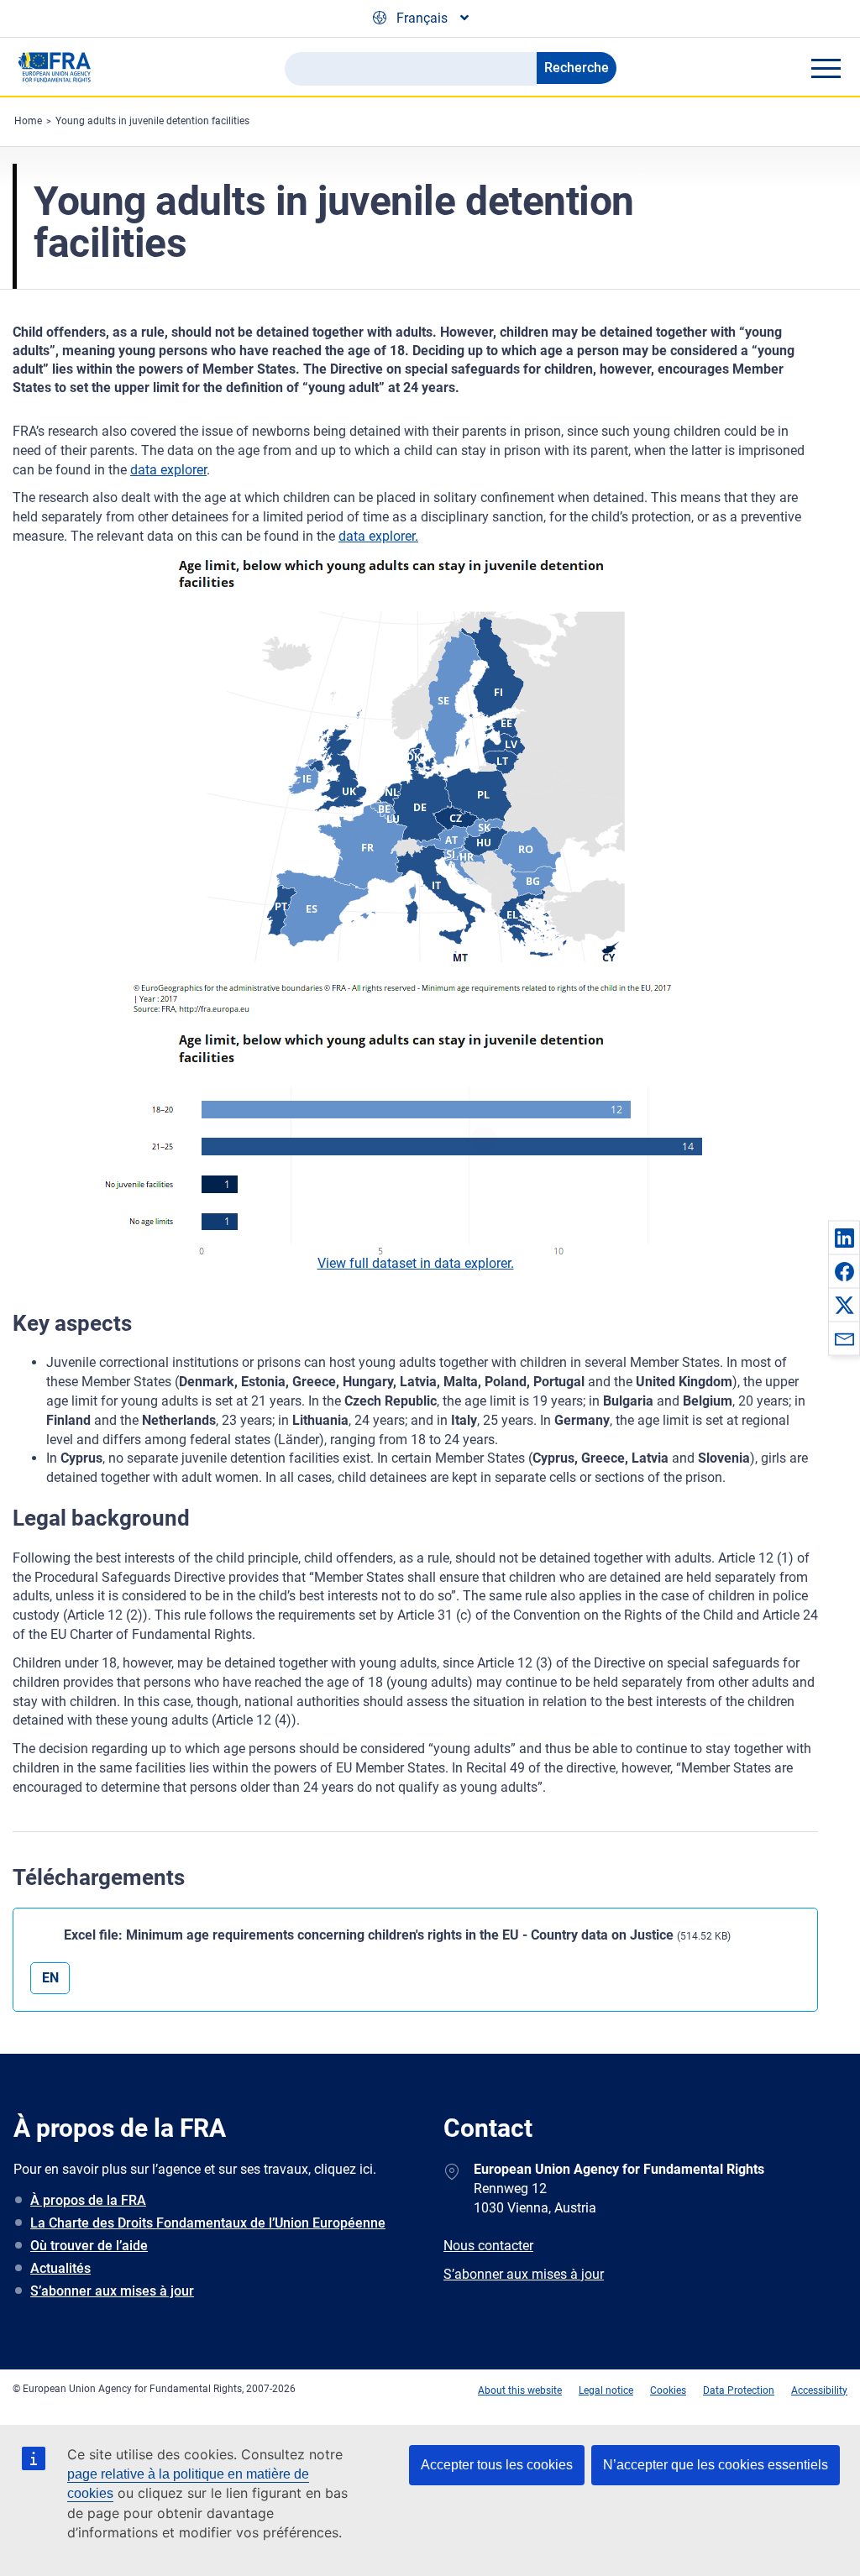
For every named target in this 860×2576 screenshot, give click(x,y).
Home (28, 121)
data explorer (168, 470)
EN (50, 1978)
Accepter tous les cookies (497, 2465)
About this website (520, 2390)
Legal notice (606, 2390)
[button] (844, 1238)
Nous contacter (488, 2246)
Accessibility (819, 2390)
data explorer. (378, 536)
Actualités (60, 2268)
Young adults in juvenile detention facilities (152, 121)
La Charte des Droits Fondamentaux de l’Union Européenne (208, 2223)
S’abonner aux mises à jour (112, 2291)
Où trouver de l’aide (89, 2246)
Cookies (668, 2390)
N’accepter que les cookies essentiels (716, 2465)
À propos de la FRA (88, 2200)
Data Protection (739, 2390)
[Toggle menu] (826, 68)
